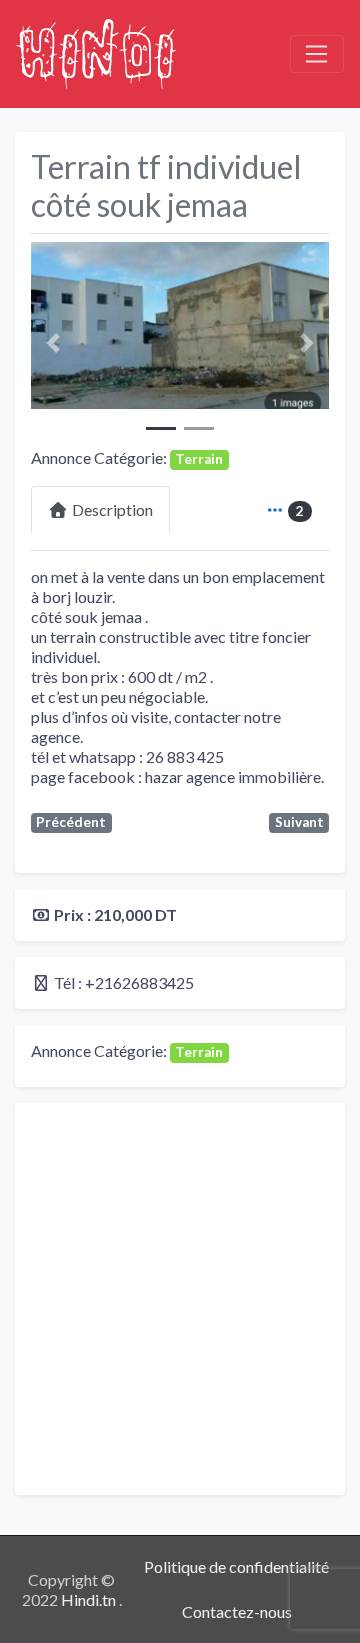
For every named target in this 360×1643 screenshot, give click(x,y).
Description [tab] (112, 509)
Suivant (299, 822)
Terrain (199, 459)
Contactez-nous (237, 1611)
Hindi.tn (90, 1599)
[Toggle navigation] (317, 54)
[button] (53, 343)
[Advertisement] (180, 1299)
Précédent (71, 822)
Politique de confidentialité (236, 1566)
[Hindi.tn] (96, 51)
